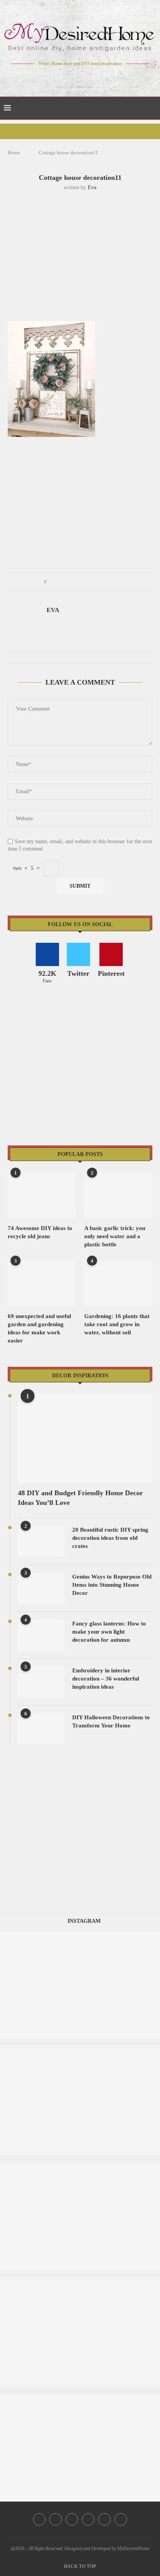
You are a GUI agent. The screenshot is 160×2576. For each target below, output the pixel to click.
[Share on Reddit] (89, 582)
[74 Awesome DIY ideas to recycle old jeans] (42, 1195)
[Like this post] (51, 582)
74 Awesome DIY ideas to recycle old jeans (40, 1232)
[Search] (152, 108)
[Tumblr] (97, 78)
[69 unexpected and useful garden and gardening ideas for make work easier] (42, 1284)
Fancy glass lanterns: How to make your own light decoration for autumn (109, 1632)
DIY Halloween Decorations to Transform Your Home (111, 1721)
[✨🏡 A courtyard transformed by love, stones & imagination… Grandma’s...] (80, 2399)
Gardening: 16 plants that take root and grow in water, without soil (117, 1324)
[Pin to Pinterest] (74, 582)
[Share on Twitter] (67, 582)
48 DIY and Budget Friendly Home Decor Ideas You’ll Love (80, 1498)
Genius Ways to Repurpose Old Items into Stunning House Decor (112, 1585)
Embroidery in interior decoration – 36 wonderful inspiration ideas (106, 1679)
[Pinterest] (86, 78)
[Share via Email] (111, 582)
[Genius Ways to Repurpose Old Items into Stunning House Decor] (41, 1588)
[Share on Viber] (104, 582)
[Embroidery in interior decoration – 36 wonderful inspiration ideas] (41, 1682)
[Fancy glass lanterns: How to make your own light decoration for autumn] (41, 1635)
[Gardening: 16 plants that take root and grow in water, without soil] (118, 1284)
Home (14, 153)
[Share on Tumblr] (82, 582)
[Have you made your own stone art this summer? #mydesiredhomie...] (80, 2167)
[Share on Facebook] (60, 582)
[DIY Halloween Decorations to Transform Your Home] (41, 1729)
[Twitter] (64, 78)
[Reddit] (107, 78)
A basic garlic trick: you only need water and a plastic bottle (115, 1236)
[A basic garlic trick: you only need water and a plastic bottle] (118, 1195)
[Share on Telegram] (97, 582)
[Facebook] (53, 78)
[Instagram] (75, 78)
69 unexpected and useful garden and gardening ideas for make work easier (39, 1328)
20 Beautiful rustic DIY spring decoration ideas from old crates (110, 1538)
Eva (92, 187)
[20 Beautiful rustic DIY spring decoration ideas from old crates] (41, 1541)
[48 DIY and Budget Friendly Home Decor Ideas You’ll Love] (85, 1439)
